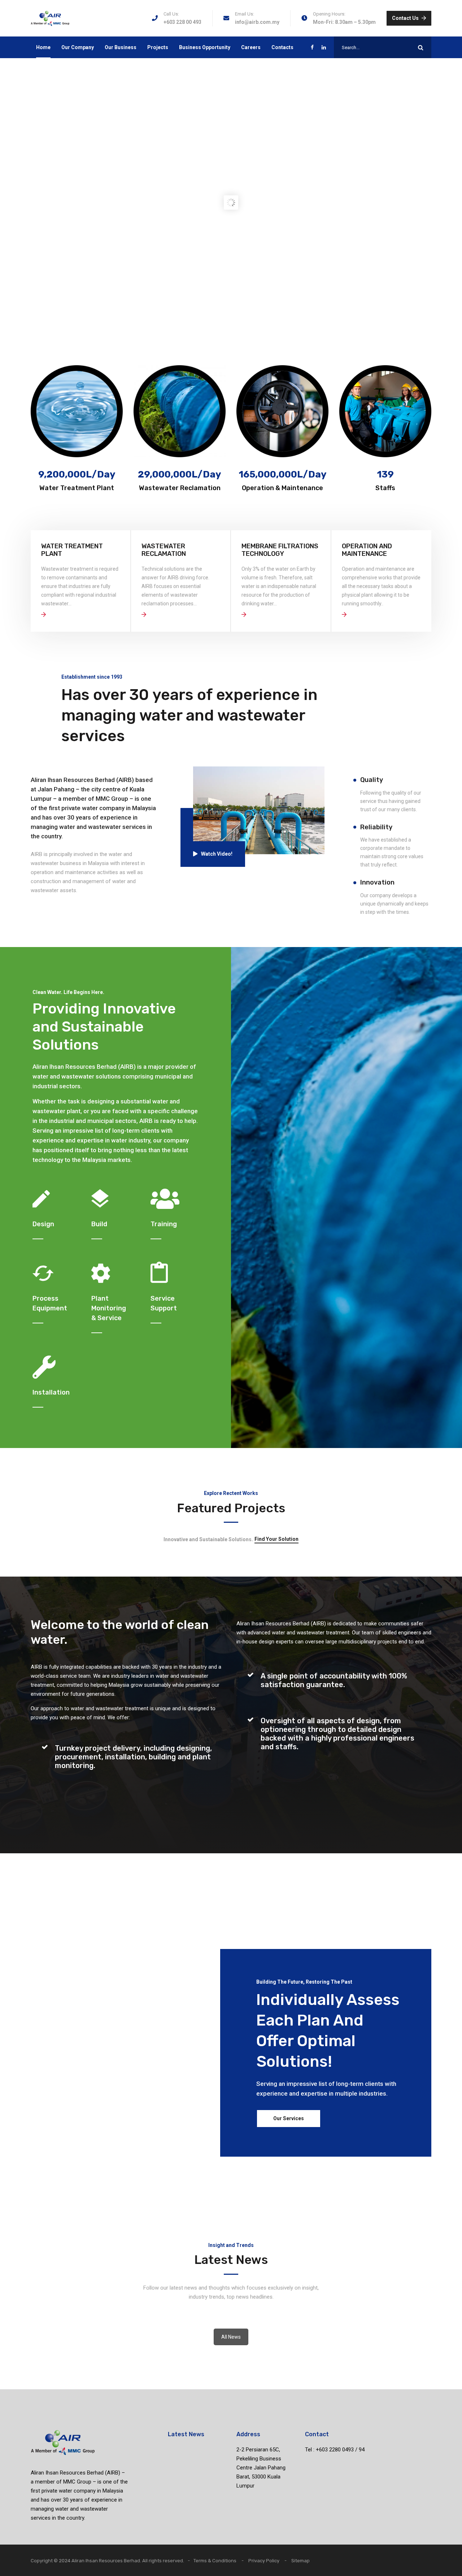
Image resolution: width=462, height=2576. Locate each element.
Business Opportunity (205, 47)
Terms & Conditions (215, 2561)
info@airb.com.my (257, 22)
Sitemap (300, 2561)
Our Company (78, 47)
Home (43, 47)
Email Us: (245, 14)
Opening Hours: (329, 14)
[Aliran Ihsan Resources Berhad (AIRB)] (50, 18)
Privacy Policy (264, 2561)
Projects (158, 47)
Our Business (121, 47)
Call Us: (171, 14)
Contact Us (405, 18)
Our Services (289, 2118)
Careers (251, 47)
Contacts (282, 47)
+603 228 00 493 (182, 22)
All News (231, 2337)
